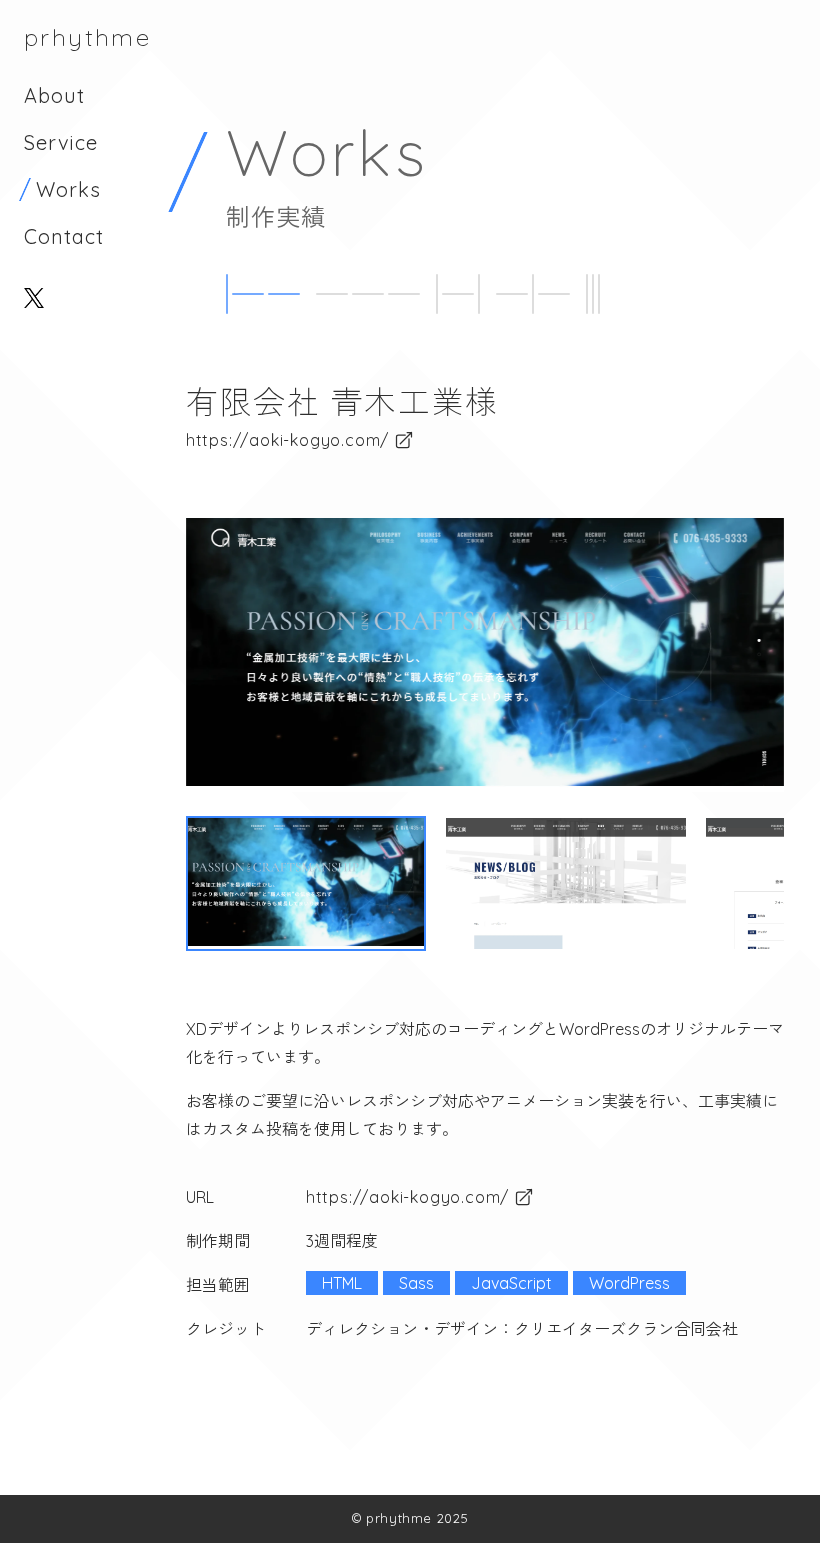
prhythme (87, 37)
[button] (306, 883)
